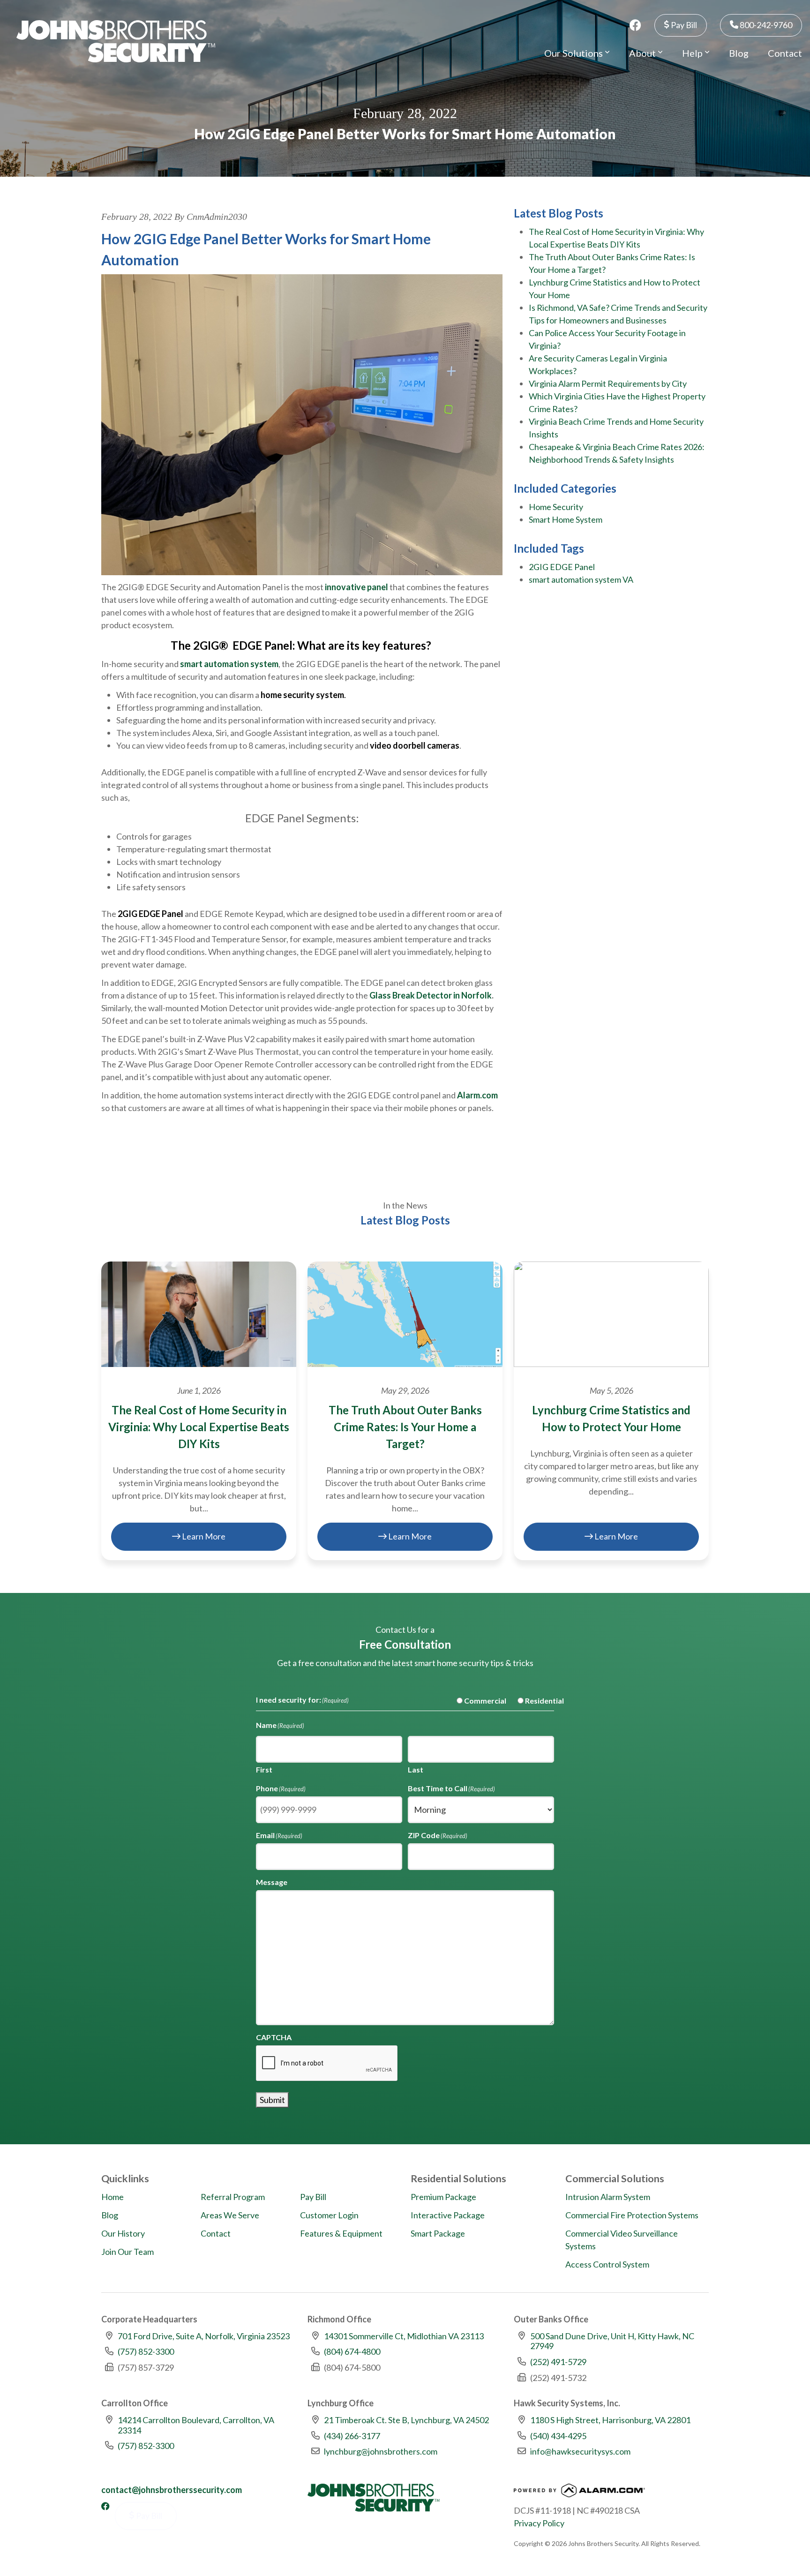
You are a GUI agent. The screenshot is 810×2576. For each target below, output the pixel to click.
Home (112, 2197)
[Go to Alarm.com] (579, 2493)
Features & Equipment (341, 2233)
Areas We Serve (230, 2215)
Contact (785, 53)
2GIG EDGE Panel (562, 567)
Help (693, 53)
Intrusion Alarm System (608, 2197)
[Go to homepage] (116, 41)
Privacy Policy (539, 2523)
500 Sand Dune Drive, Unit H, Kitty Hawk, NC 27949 (612, 2341)
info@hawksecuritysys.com (580, 2451)
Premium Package (443, 2197)
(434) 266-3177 (352, 2436)
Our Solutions (574, 53)
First (264, 1769)
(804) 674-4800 (352, 2351)
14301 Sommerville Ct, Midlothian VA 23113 (404, 2336)
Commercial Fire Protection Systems (632, 2215)
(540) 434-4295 (558, 2436)
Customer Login (329, 2215)
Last (416, 1769)
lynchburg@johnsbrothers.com (381, 2451)
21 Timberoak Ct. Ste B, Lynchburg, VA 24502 (406, 2420)
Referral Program (233, 2197)
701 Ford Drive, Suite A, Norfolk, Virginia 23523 (204, 2336)
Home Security (556, 507)
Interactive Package (448, 2215)
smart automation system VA (581, 579)
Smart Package (438, 2233)
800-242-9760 (765, 25)
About (643, 53)
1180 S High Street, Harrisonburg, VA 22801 (610, 2420)
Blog (739, 53)
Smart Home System (566, 519)
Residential (537, 1701)
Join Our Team (127, 2252)
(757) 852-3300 (146, 2351)
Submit (272, 2100)
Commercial (478, 1701)
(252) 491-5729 (558, 2362)
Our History (123, 2233)
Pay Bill (683, 25)
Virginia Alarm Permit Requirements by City (608, 383)
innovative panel (356, 587)
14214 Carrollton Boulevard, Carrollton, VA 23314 (196, 2425)
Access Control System (607, 2264)
